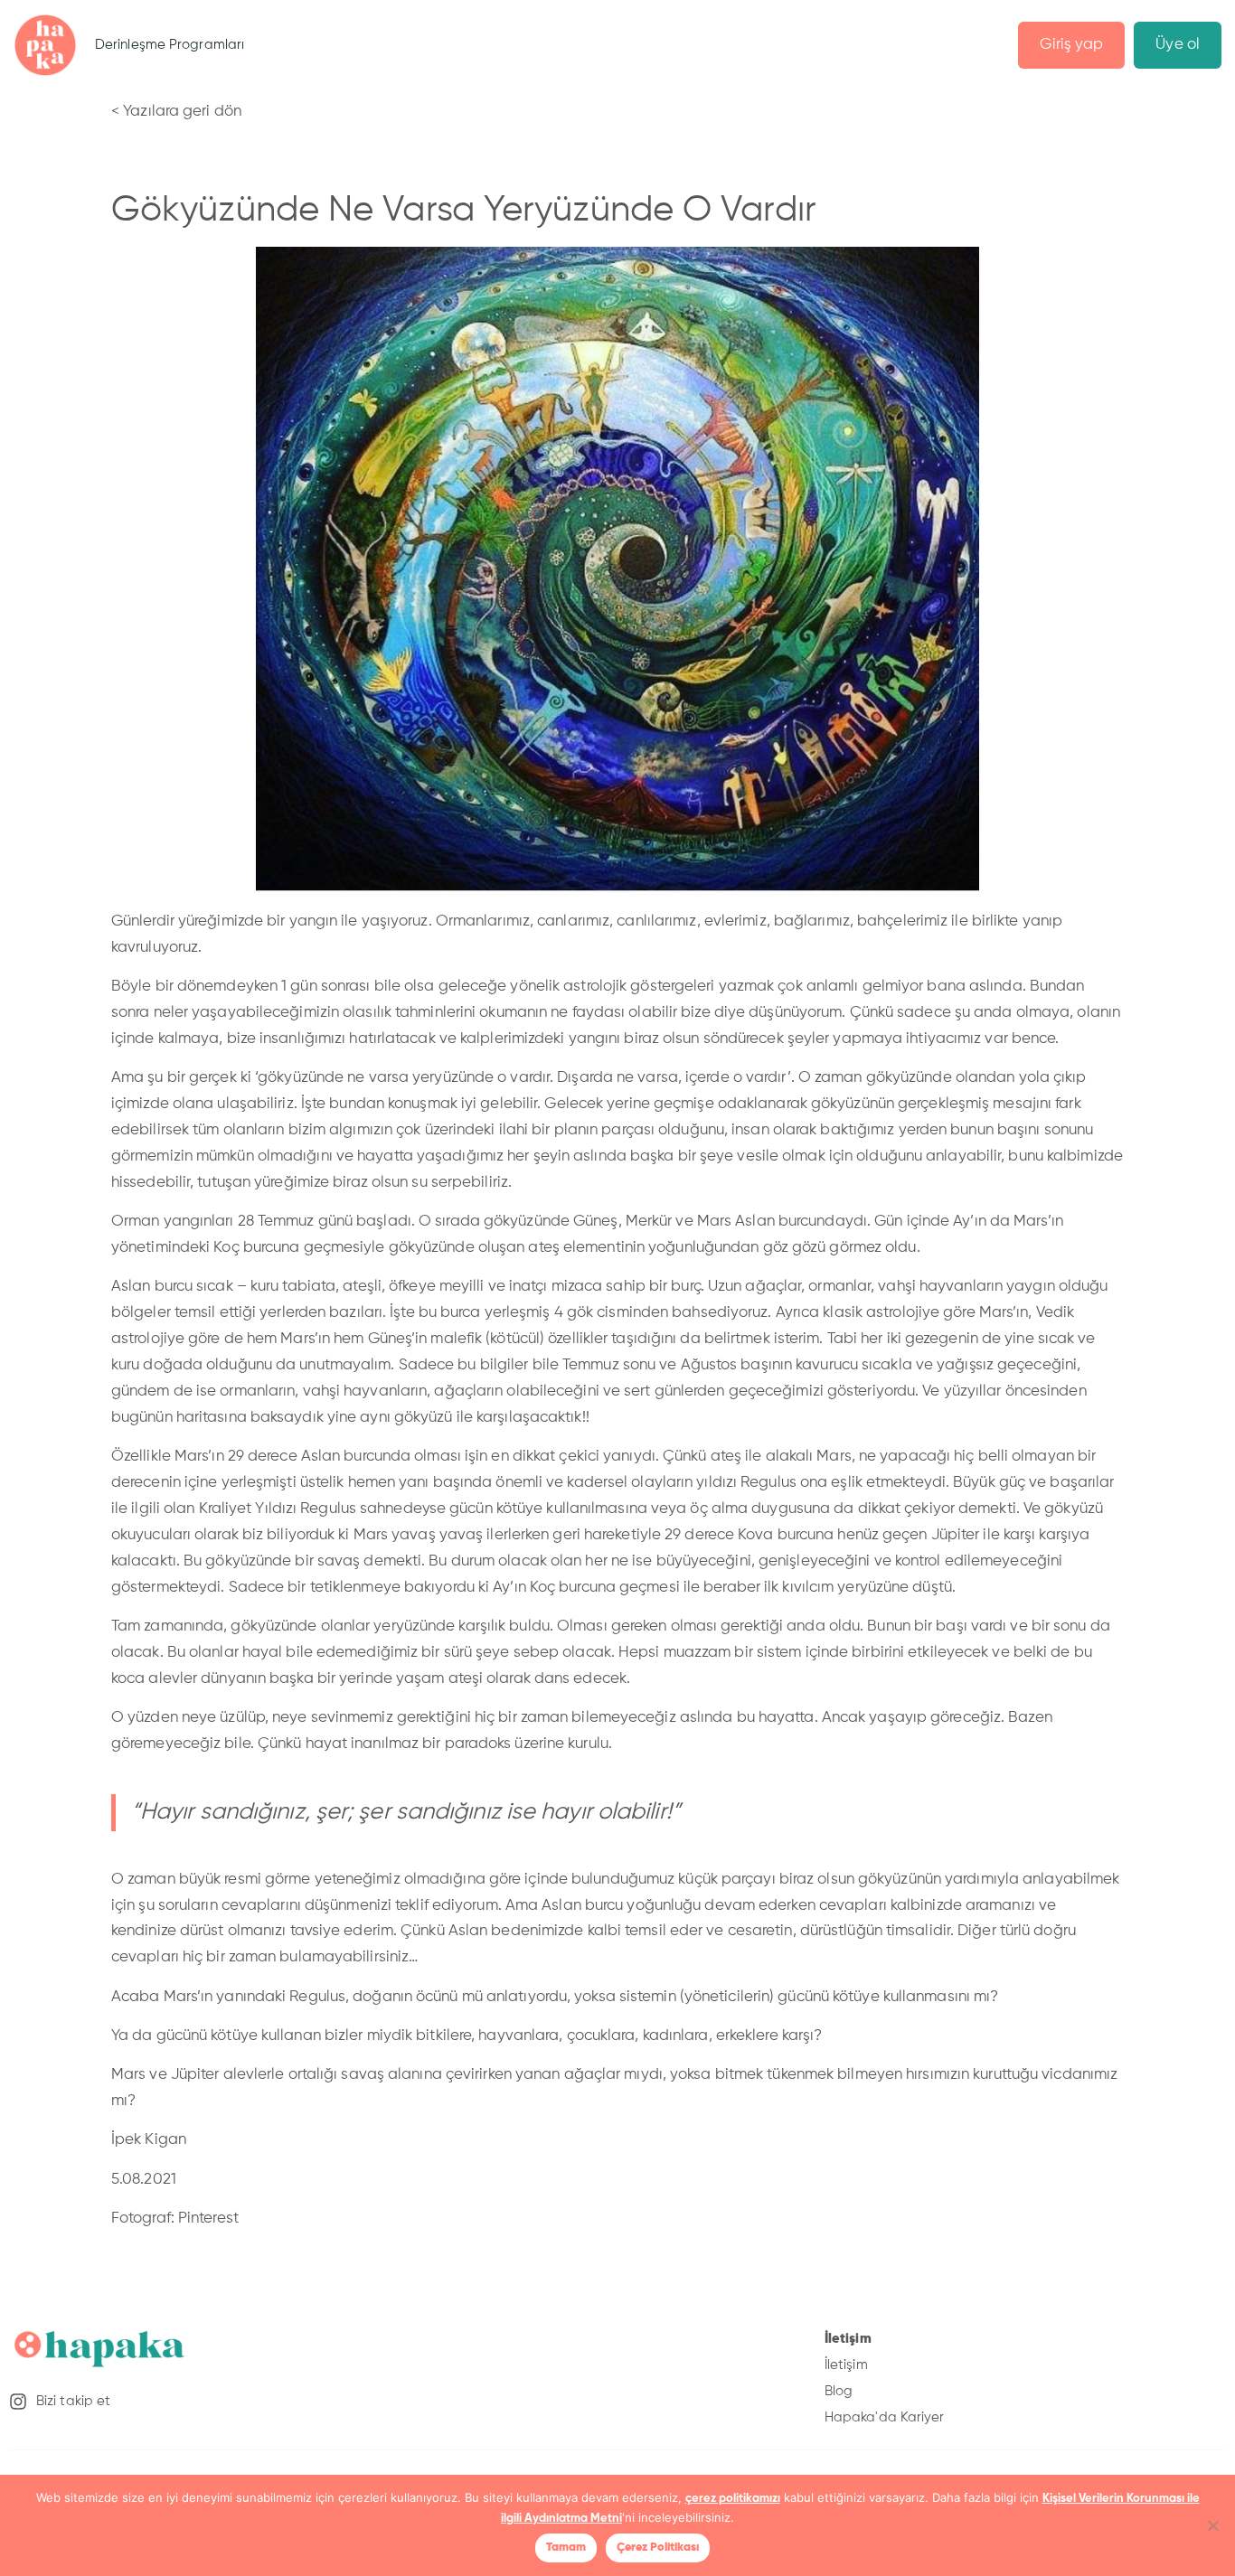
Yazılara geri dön (182, 112)
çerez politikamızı (733, 2499)
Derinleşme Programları (170, 45)
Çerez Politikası (658, 2548)
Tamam (566, 2548)
